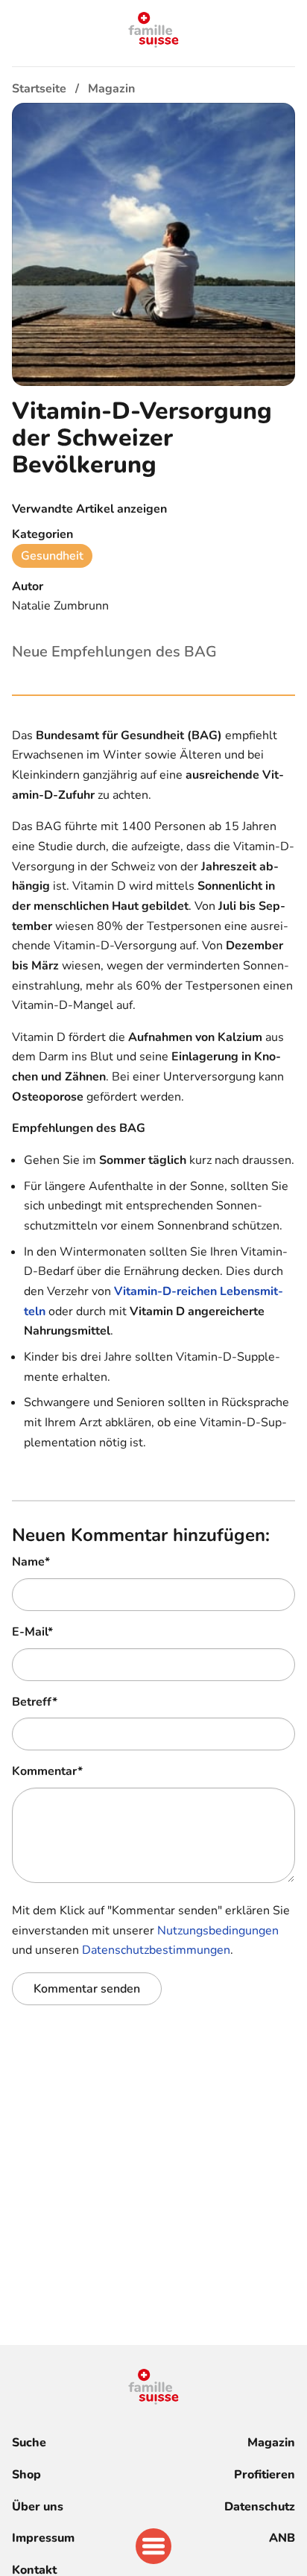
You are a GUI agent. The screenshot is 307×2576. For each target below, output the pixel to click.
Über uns (38, 2507)
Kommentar (47, 1771)
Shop (26, 2475)
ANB (282, 2538)
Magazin (271, 2443)
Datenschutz (260, 2507)
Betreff (35, 1702)
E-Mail (32, 1632)
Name (31, 1562)
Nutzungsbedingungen (218, 1931)
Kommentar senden (87, 1989)
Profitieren (265, 2475)
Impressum (43, 2538)
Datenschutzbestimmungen (156, 1950)
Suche (29, 2443)
